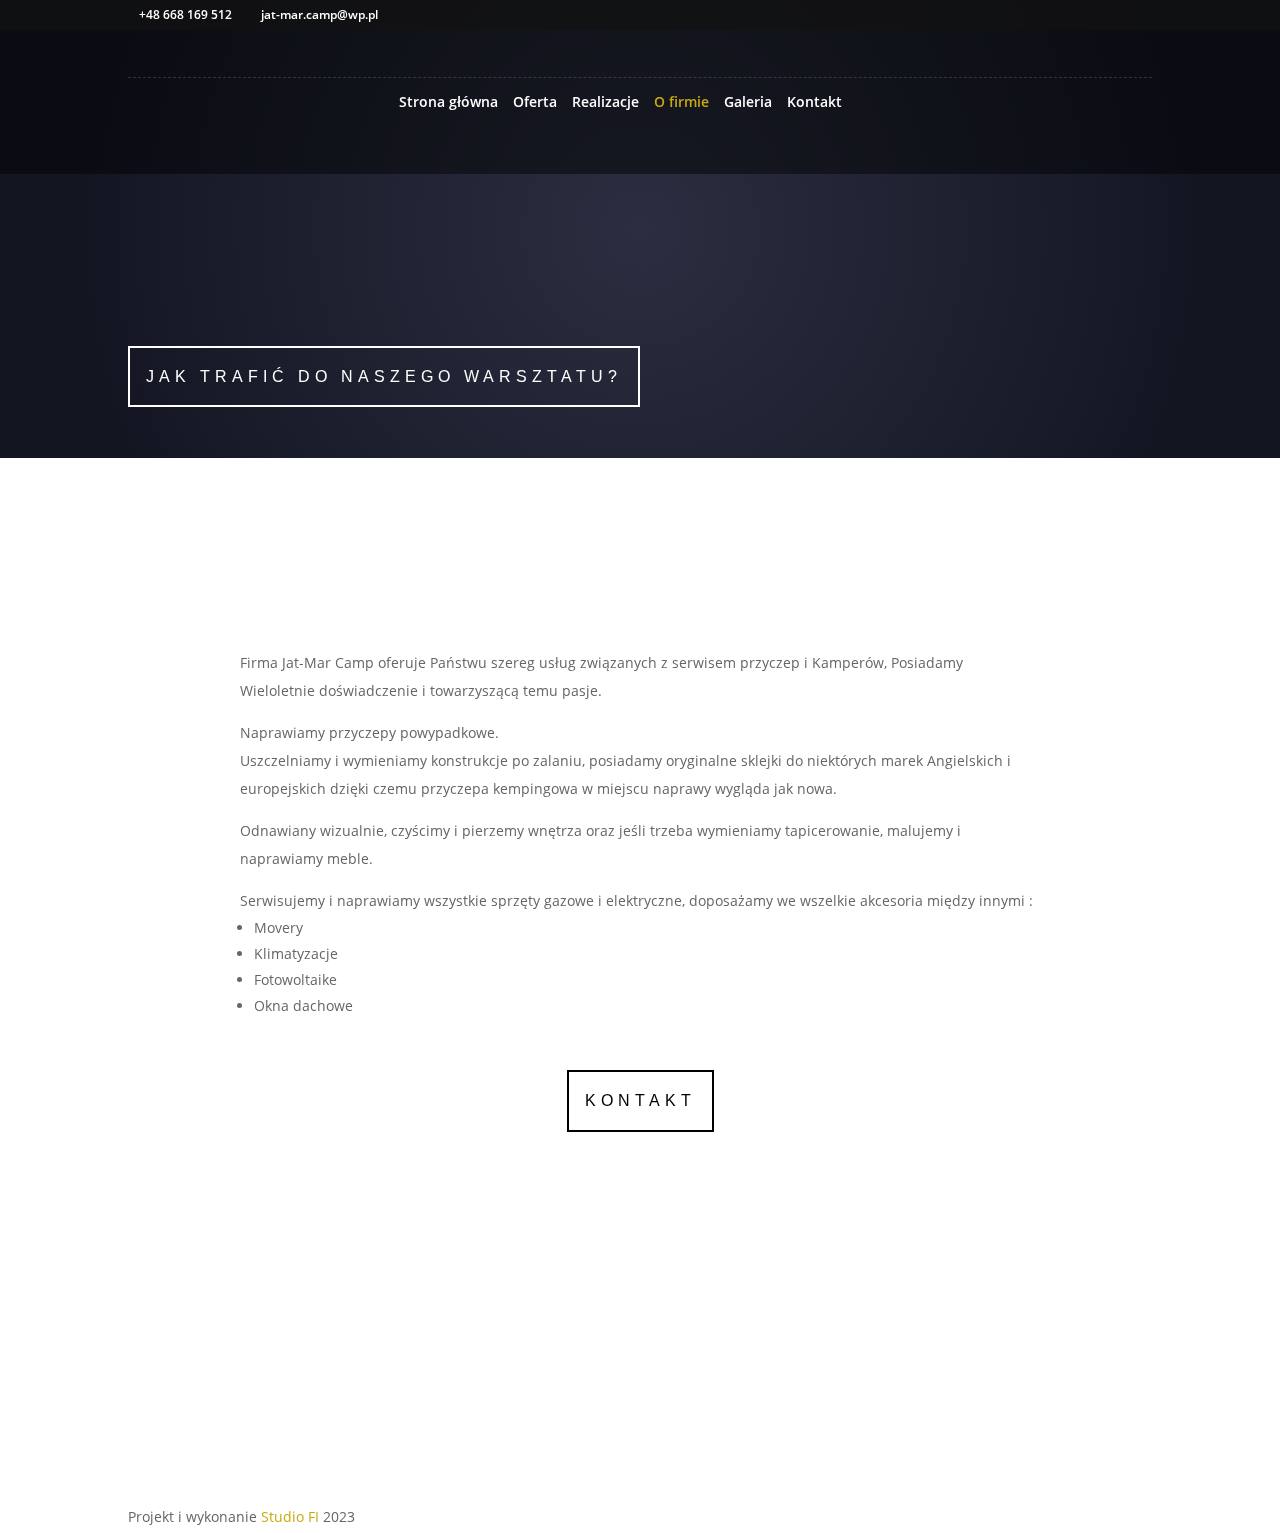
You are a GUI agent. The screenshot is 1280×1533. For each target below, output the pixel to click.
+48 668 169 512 (379, 282)
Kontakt (814, 103)
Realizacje (605, 103)
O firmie (681, 103)
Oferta (535, 103)
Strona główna (448, 103)
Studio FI (290, 1516)
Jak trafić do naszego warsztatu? (384, 376)
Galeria (748, 103)
